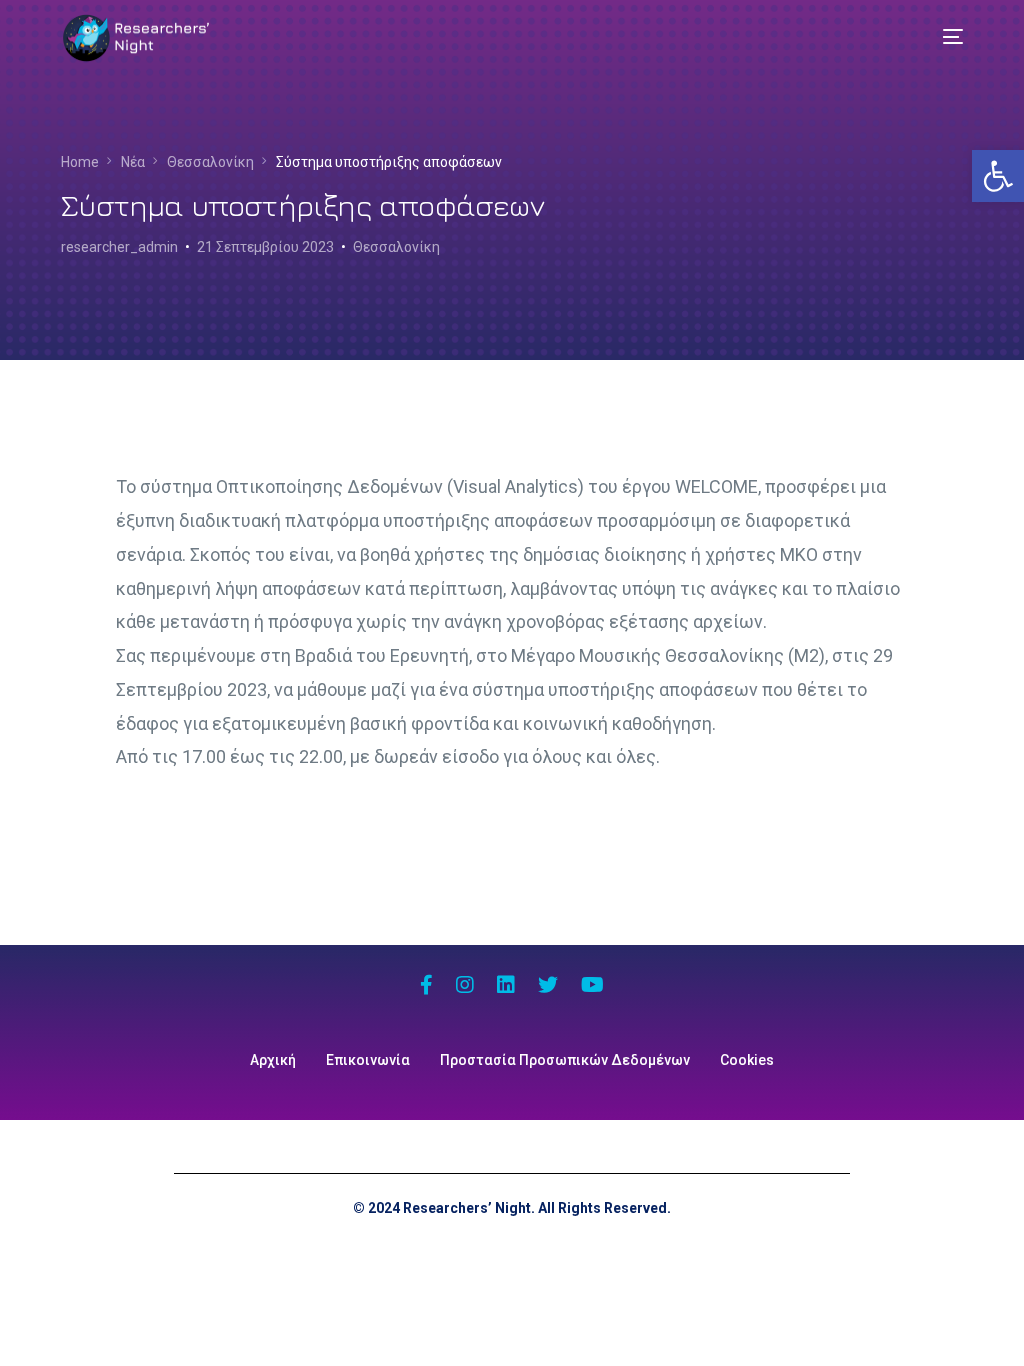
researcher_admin (119, 247)
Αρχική (273, 1060)
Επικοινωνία (368, 1060)
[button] (998, 176)
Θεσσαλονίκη (396, 247)
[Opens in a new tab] (426, 987)
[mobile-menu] (938, 37)
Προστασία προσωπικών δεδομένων (565, 1060)
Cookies (747, 1060)
